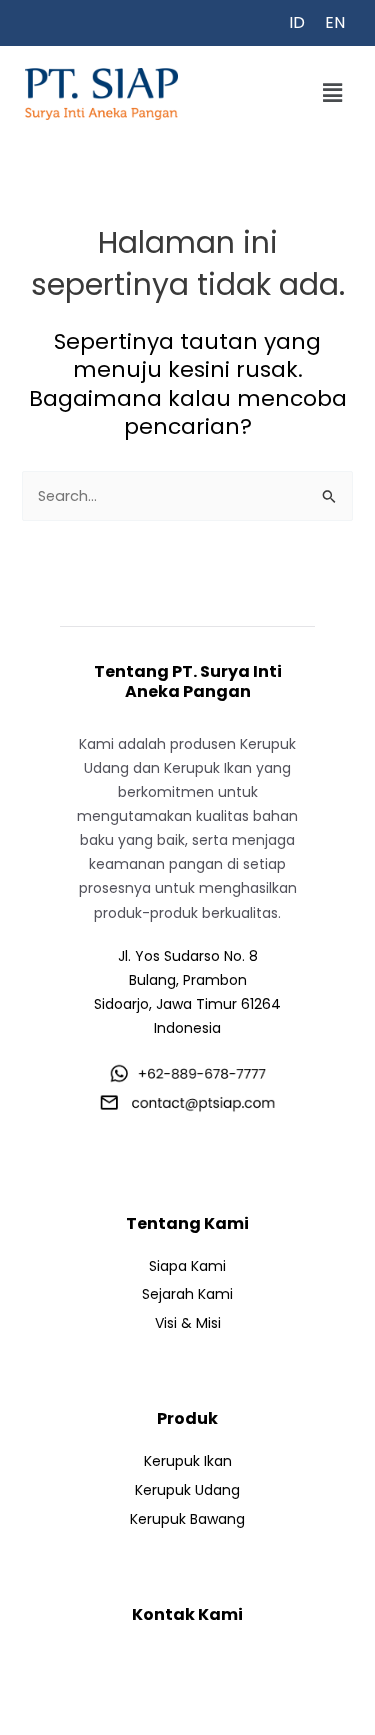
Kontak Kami (187, 1614)
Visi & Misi (188, 1323)
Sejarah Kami (187, 1294)
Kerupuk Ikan (188, 1461)
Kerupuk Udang (187, 1490)
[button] (333, 94)
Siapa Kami (187, 1266)
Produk (187, 1418)
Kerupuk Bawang (187, 1519)
